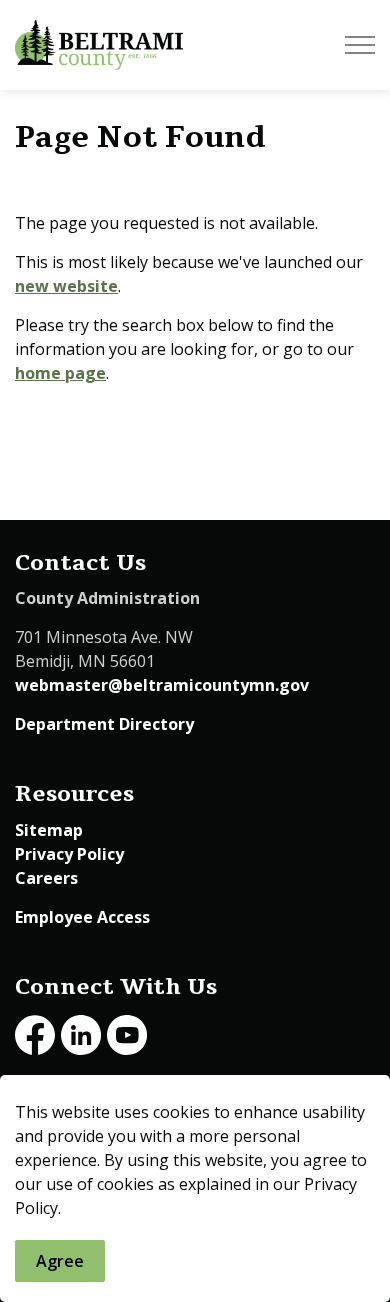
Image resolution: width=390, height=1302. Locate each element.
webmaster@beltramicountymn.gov (162, 685)
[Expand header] (360, 45)
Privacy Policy (69, 854)
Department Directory (104, 724)
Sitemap (49, 830)
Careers (46, 878)
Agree (60, 1261)
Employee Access (82, 917)
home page (60, 373)
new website (66, 286)
